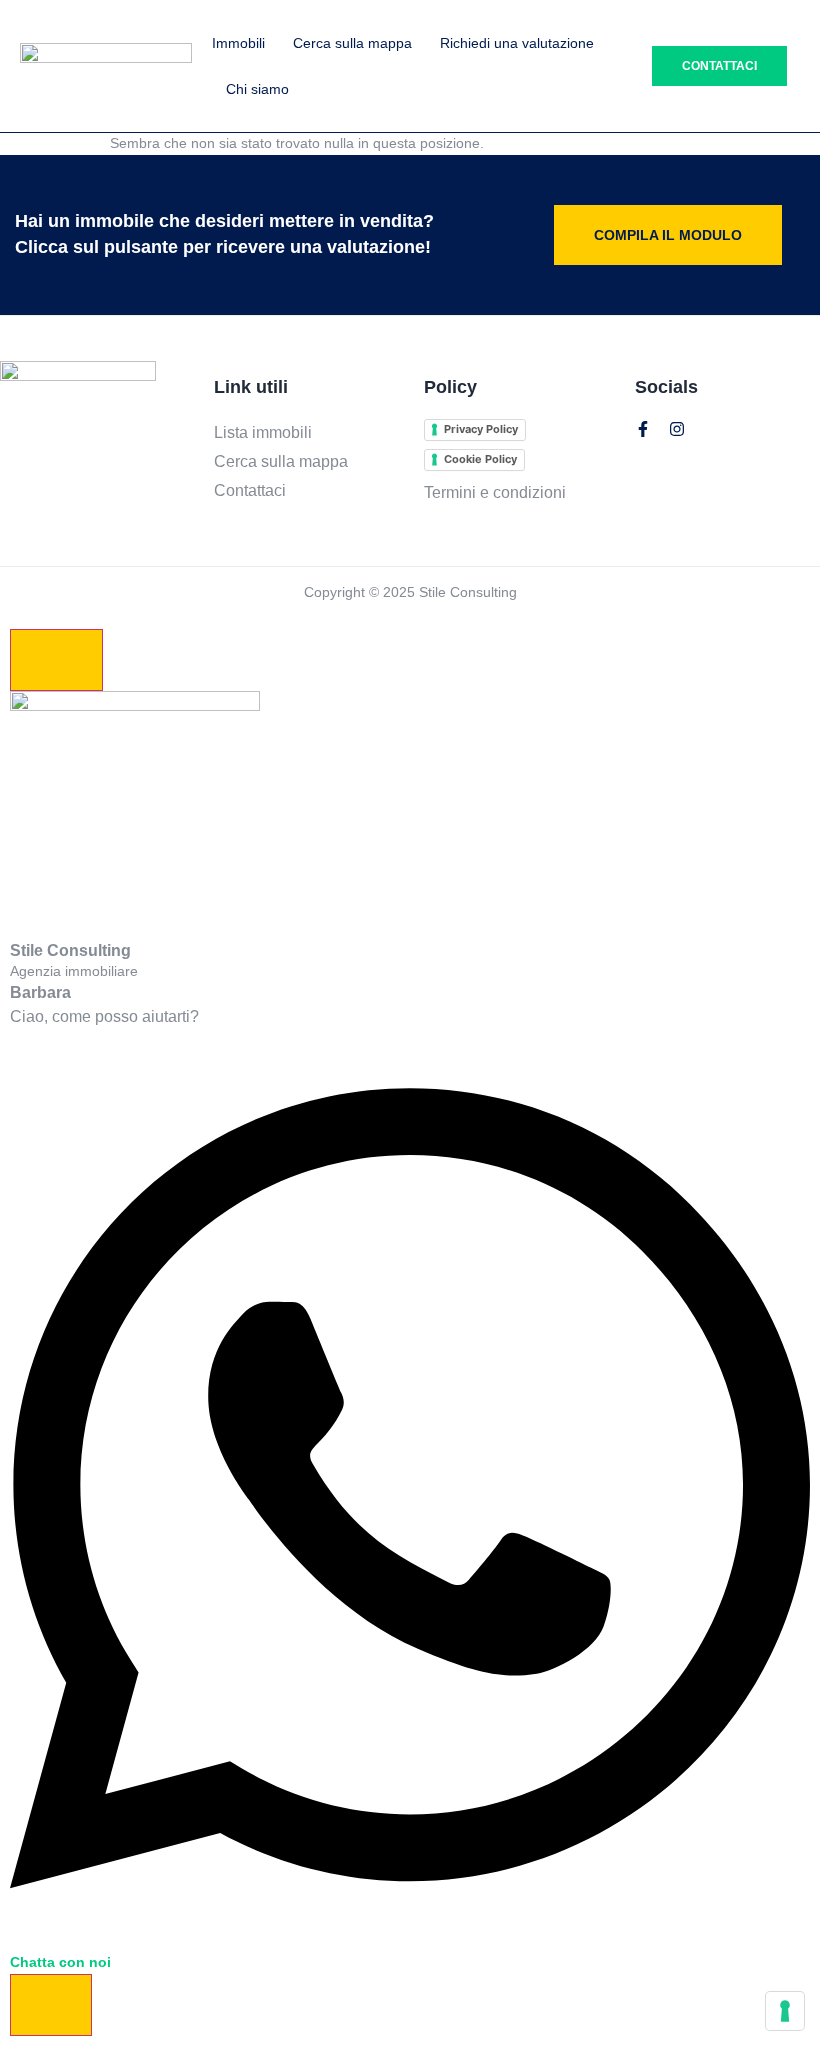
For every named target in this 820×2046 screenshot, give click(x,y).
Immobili (238, 43)
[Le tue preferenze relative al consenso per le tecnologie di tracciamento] (785, 2011)
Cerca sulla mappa (352, 43)
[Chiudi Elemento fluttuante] (56, 660)
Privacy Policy (481, 429)
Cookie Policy (480, 459)
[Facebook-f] (643, 429)
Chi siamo (257, 89)
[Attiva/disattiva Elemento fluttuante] (51, 2005)
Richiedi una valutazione (517, 43)
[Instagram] (677, 429)
